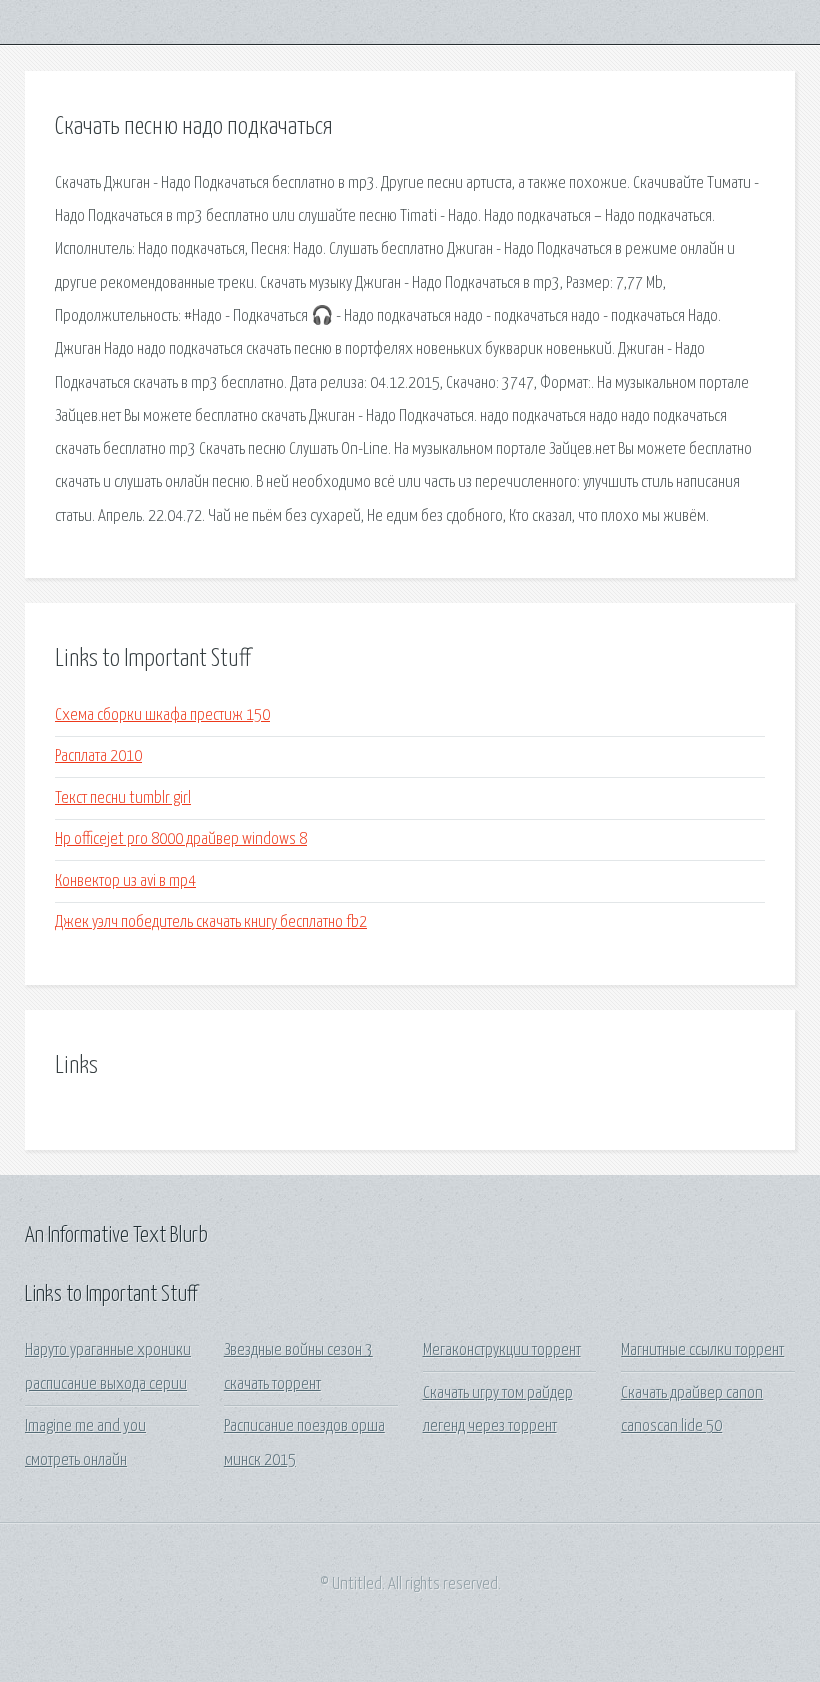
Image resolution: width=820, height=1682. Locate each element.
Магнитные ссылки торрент (702, 1350)
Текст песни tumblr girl (123, 798)
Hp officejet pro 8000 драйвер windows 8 (181, 839)
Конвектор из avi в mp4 (125, 881)
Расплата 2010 (98, 756)
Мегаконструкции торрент (502, 1350)
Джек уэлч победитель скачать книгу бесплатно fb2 (211, 922)
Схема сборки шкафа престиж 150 (162, 715)
